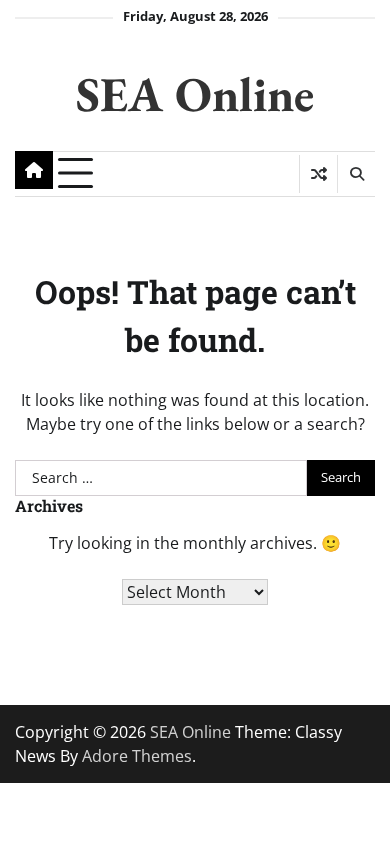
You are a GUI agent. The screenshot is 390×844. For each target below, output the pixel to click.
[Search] (356, 174)
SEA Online (195, 93)
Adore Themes (137, 756)
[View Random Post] (318, 174)
